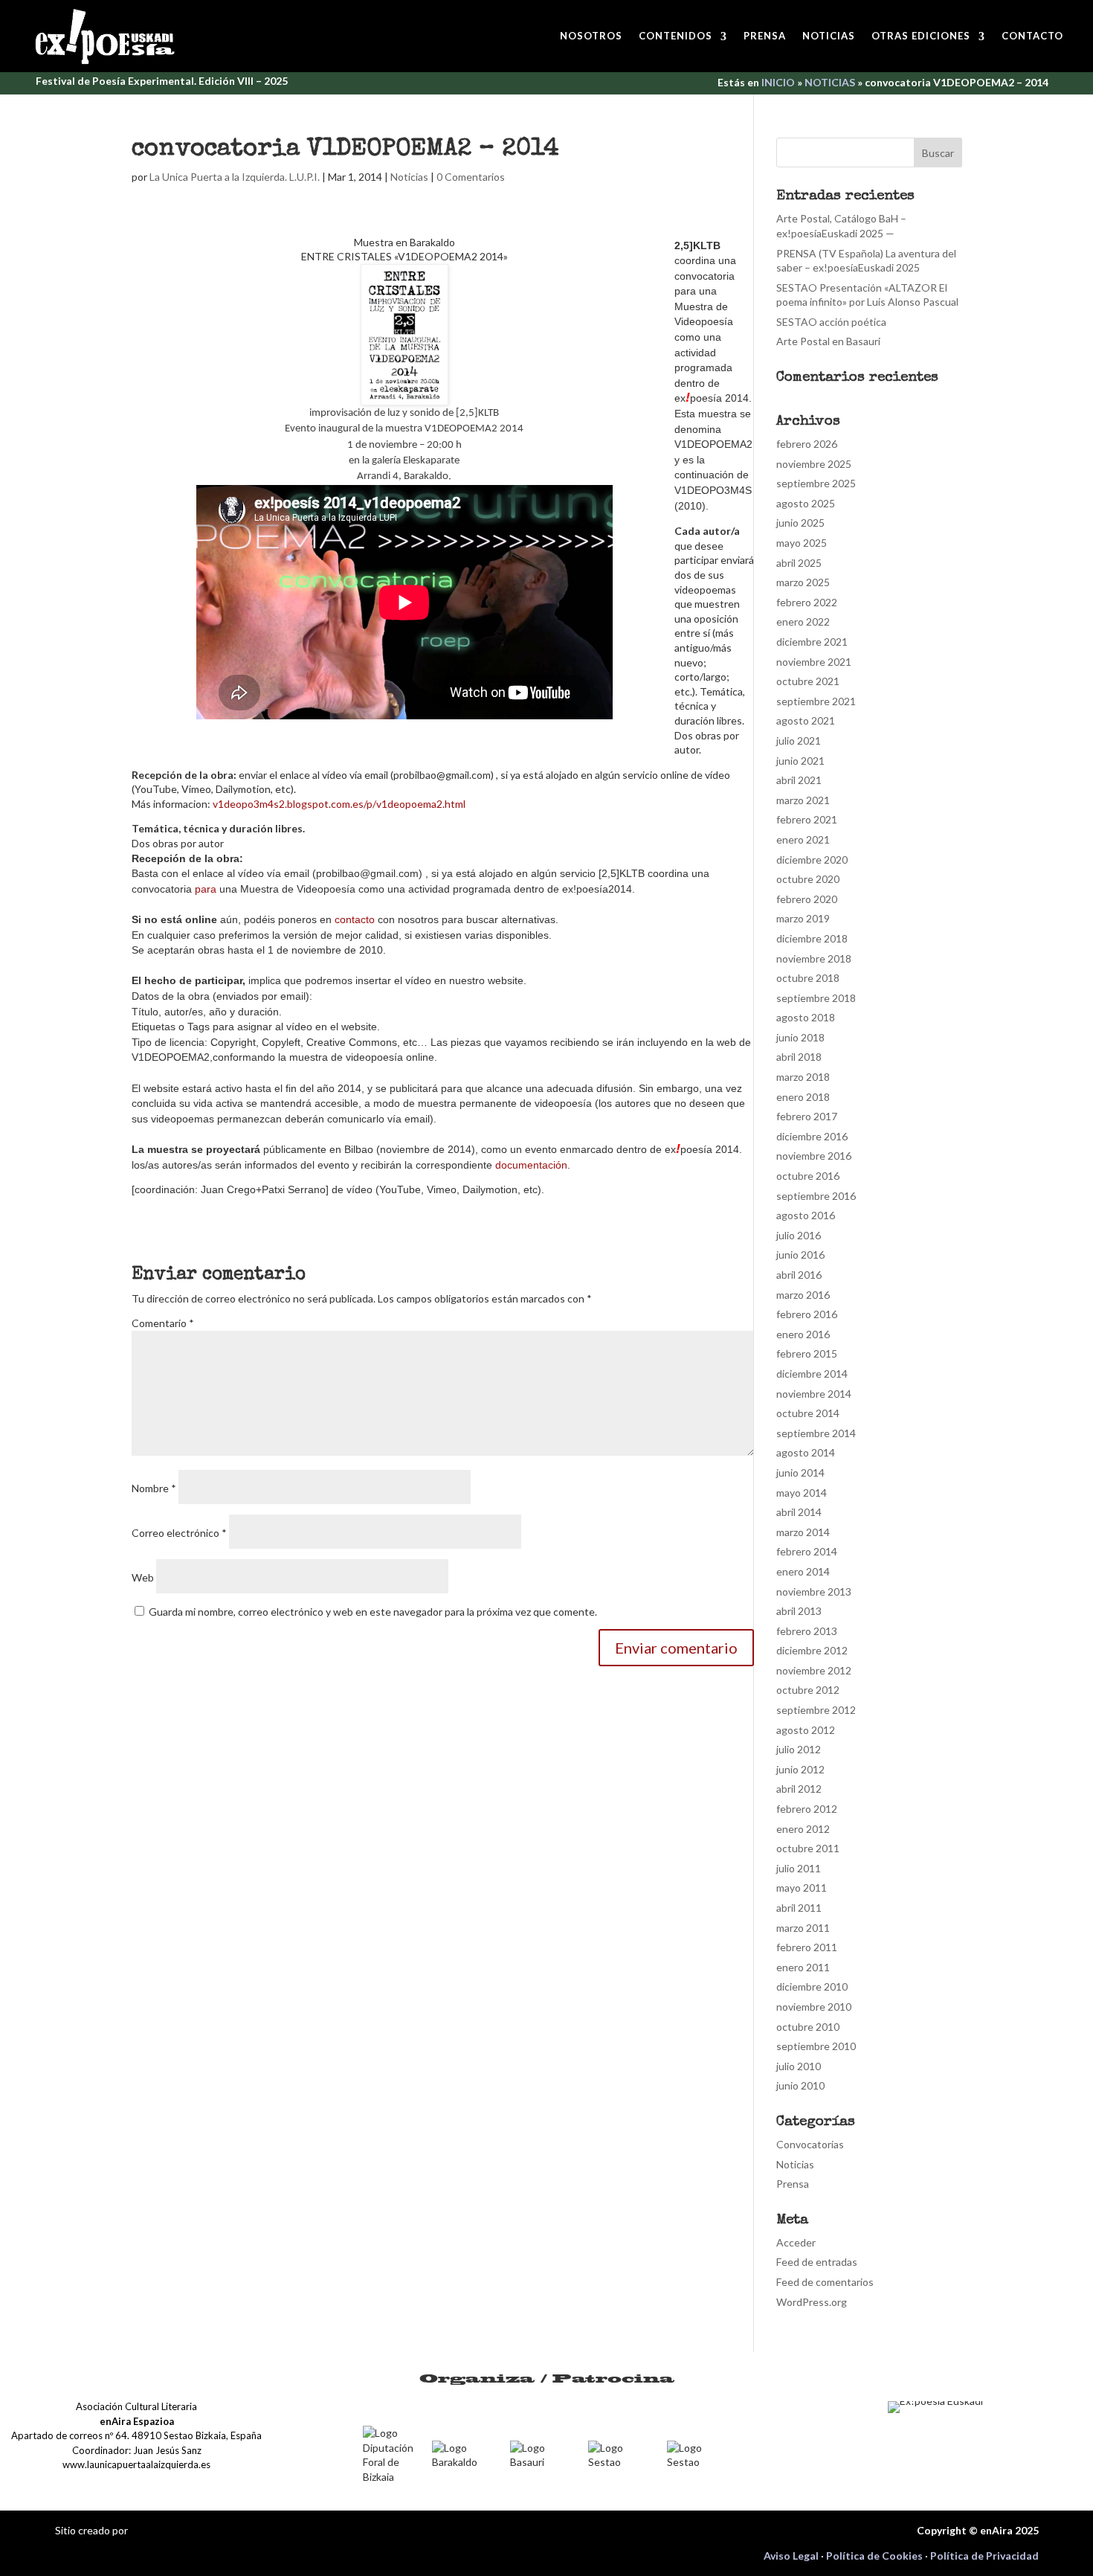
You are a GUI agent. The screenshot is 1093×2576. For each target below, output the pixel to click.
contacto (355, 919)
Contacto (1032, 36)
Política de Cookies (874, 2556)
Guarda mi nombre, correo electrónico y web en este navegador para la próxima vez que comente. (373, 1612)
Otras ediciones (921, 36)
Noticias (829, 36)
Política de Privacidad (984, 2556)
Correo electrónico (179, 1533)
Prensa (765, 36)
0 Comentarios (471, 177)
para (206, 889)
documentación (531, 1165)
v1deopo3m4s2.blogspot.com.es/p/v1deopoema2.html (339, 804)
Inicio (778, 82)
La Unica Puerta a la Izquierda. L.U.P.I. (235, 177)
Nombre (154, 1488)
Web (143, 1577)
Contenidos (676, 36)
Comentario (163, 1323)
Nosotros (591, 36)
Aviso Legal (791, 2556)
